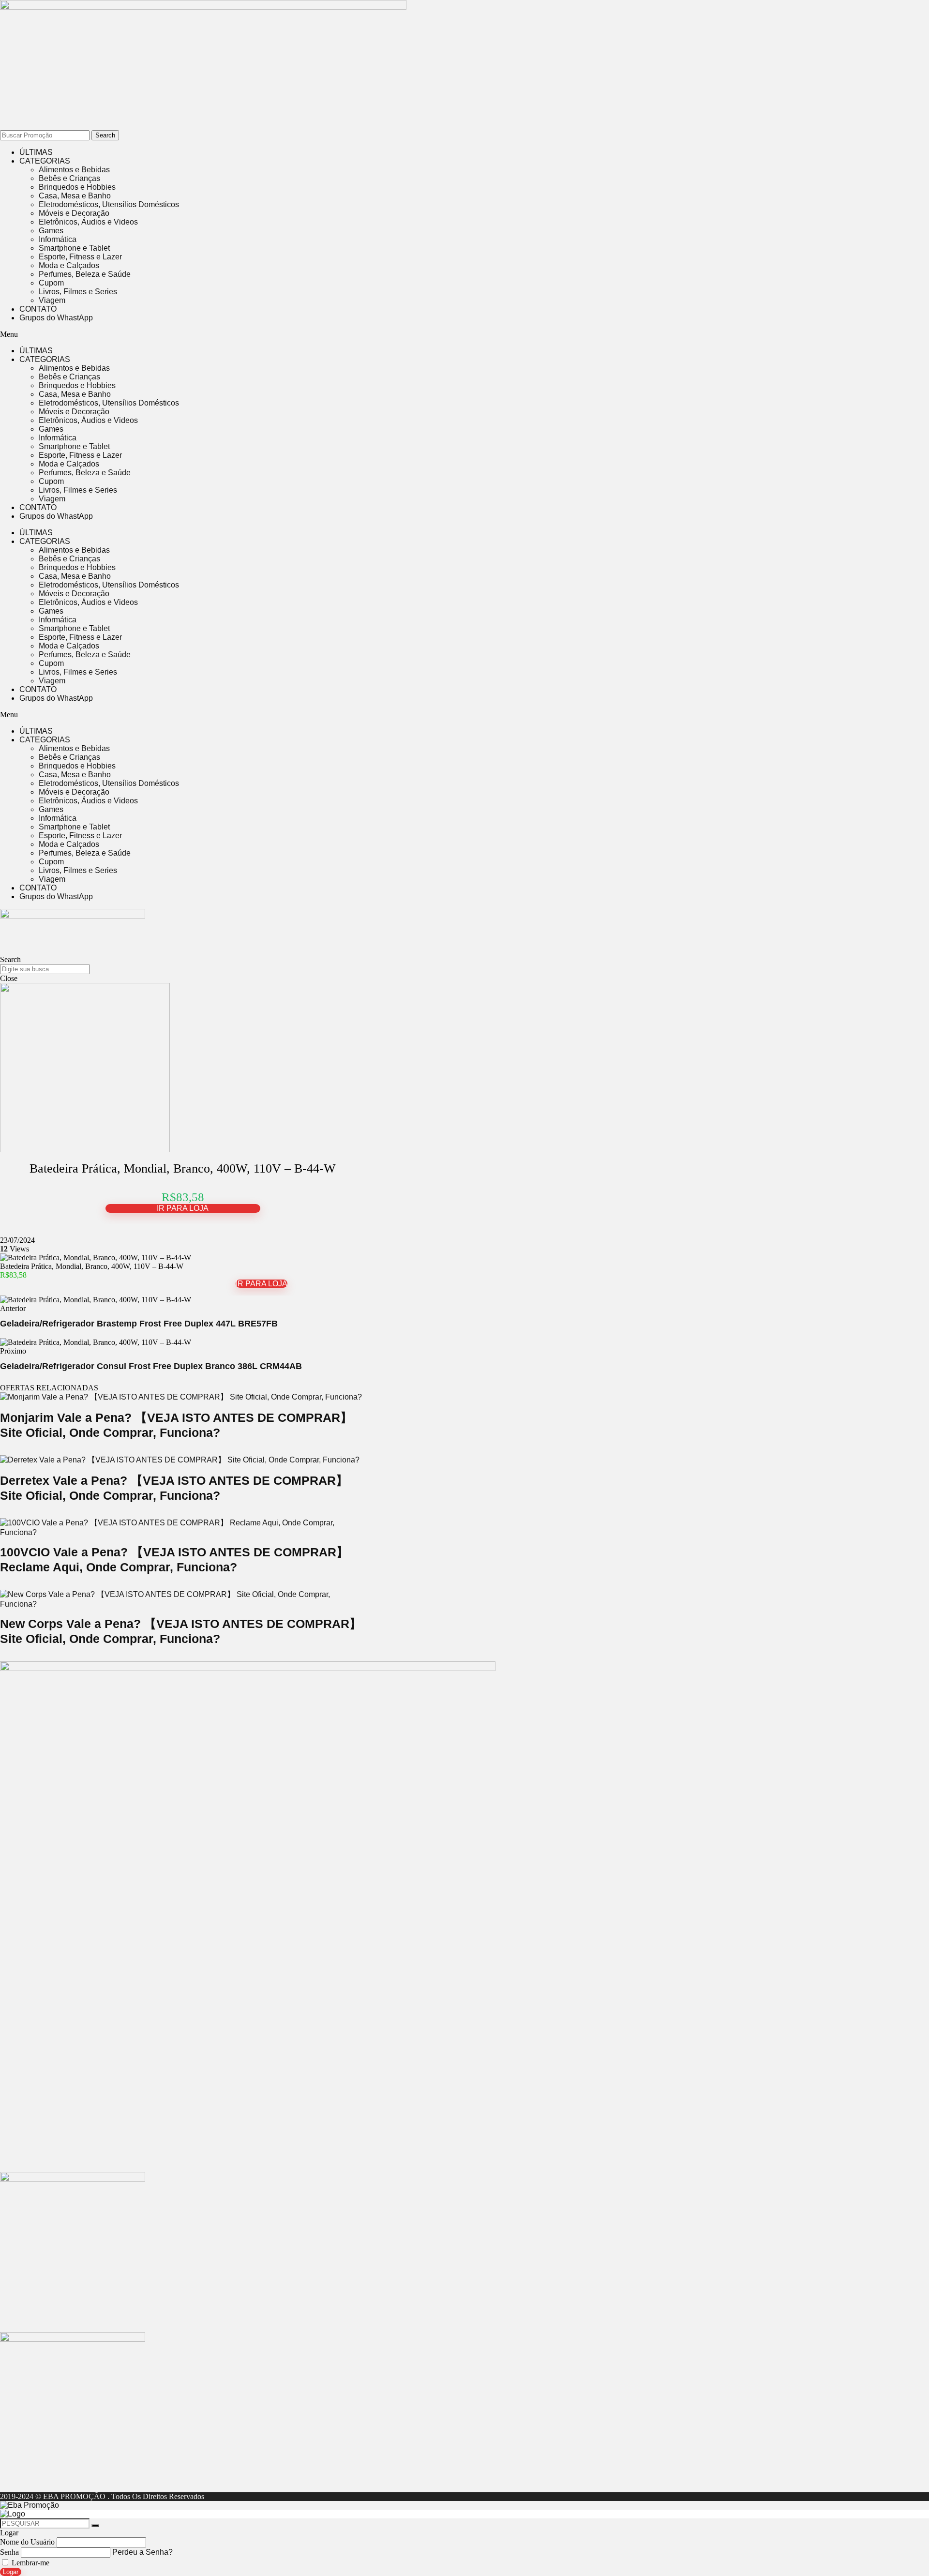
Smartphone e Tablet (74, 248)
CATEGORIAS (45, 161)
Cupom (51, 283)
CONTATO (38, 309)
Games (51, 231)
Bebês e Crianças (69, 178)
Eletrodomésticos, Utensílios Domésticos (109, 204)
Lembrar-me (30, 2563)
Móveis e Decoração (74, 213)
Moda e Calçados (69, 265)
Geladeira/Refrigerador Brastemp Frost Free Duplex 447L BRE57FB (139, 1324)
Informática (58, 239)
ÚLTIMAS (36, 152)
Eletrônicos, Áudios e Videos (88, 222)
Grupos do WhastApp (56, 318)
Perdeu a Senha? (142, 2552)
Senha (9, 2552)
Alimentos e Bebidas (74, 170)
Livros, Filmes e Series (78, 292)
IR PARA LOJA (183, 1208)
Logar (11, 2572)
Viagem (52, 300)
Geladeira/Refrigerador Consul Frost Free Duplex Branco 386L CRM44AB (151, 1366)
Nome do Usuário (27, 2542)
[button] (261, 334)
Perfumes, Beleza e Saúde (85, 274)
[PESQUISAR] (95, 2526)
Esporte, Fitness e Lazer (80, 257)
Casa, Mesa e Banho (75, 196)
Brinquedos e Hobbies (77, 187)
